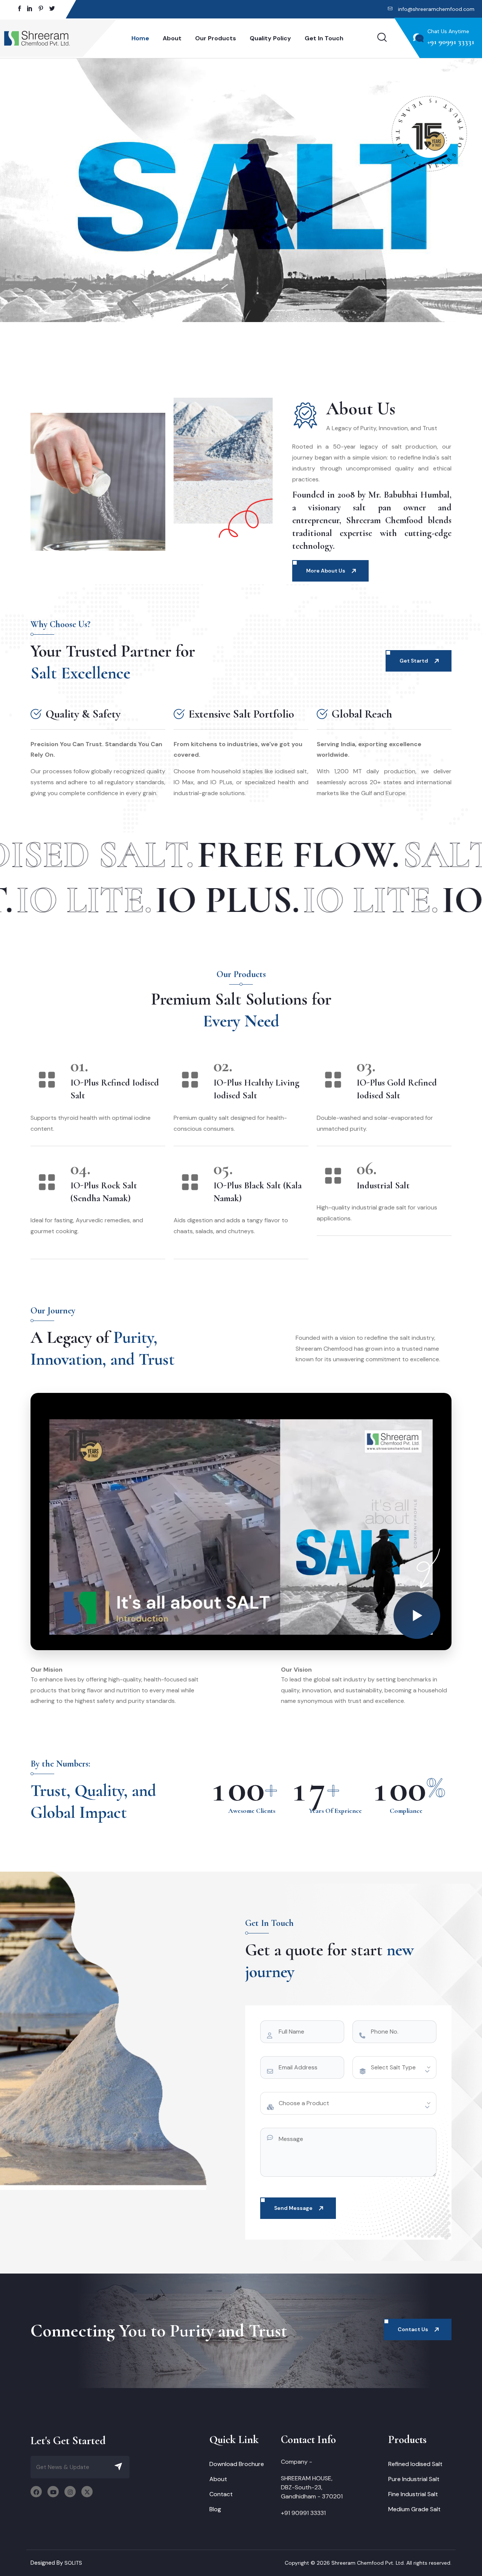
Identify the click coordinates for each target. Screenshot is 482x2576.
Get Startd (414, 661)
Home (140, 38)
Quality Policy (270, 38)
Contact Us (413, 2329)
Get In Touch (324, 38)
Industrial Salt (383, 1186)
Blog (215, 2509)
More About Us (326, 571)
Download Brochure (237, 2464)
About (172, 38)
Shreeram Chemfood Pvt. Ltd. (368, 2563)
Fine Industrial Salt (413, 2494)
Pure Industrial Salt (414, 2479)
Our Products (216, 38)
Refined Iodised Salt (415, 2464)
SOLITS (73, 2563)
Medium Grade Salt (414, 2509)
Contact (221, 2494)
